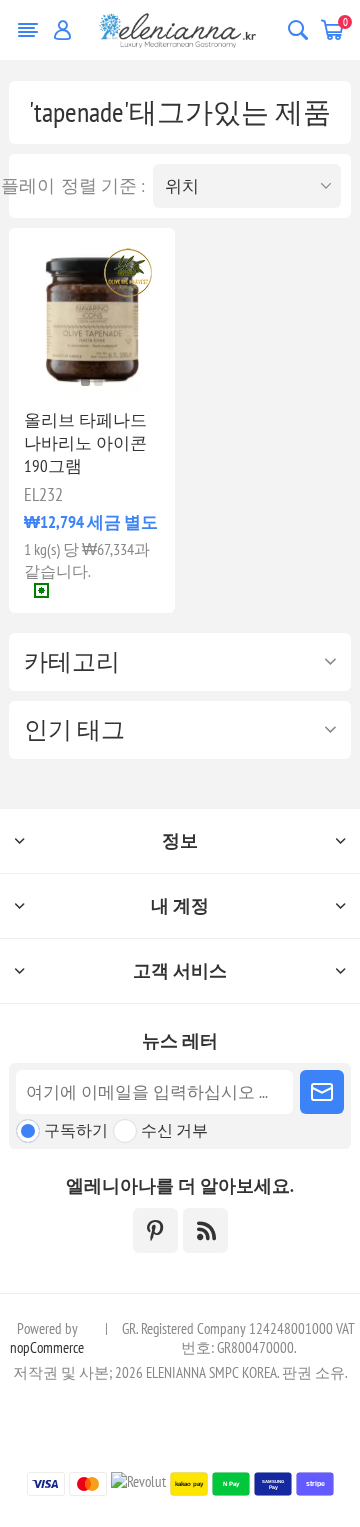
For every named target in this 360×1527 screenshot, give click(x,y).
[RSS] (205, 1230)
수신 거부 (174, 1130)
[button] (85, 381)
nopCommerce (47, 1347)
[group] (92, 311)
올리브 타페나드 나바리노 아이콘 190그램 (85, 443)
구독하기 (76, 1130)
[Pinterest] (155, 1230)
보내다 (322, 1092)
